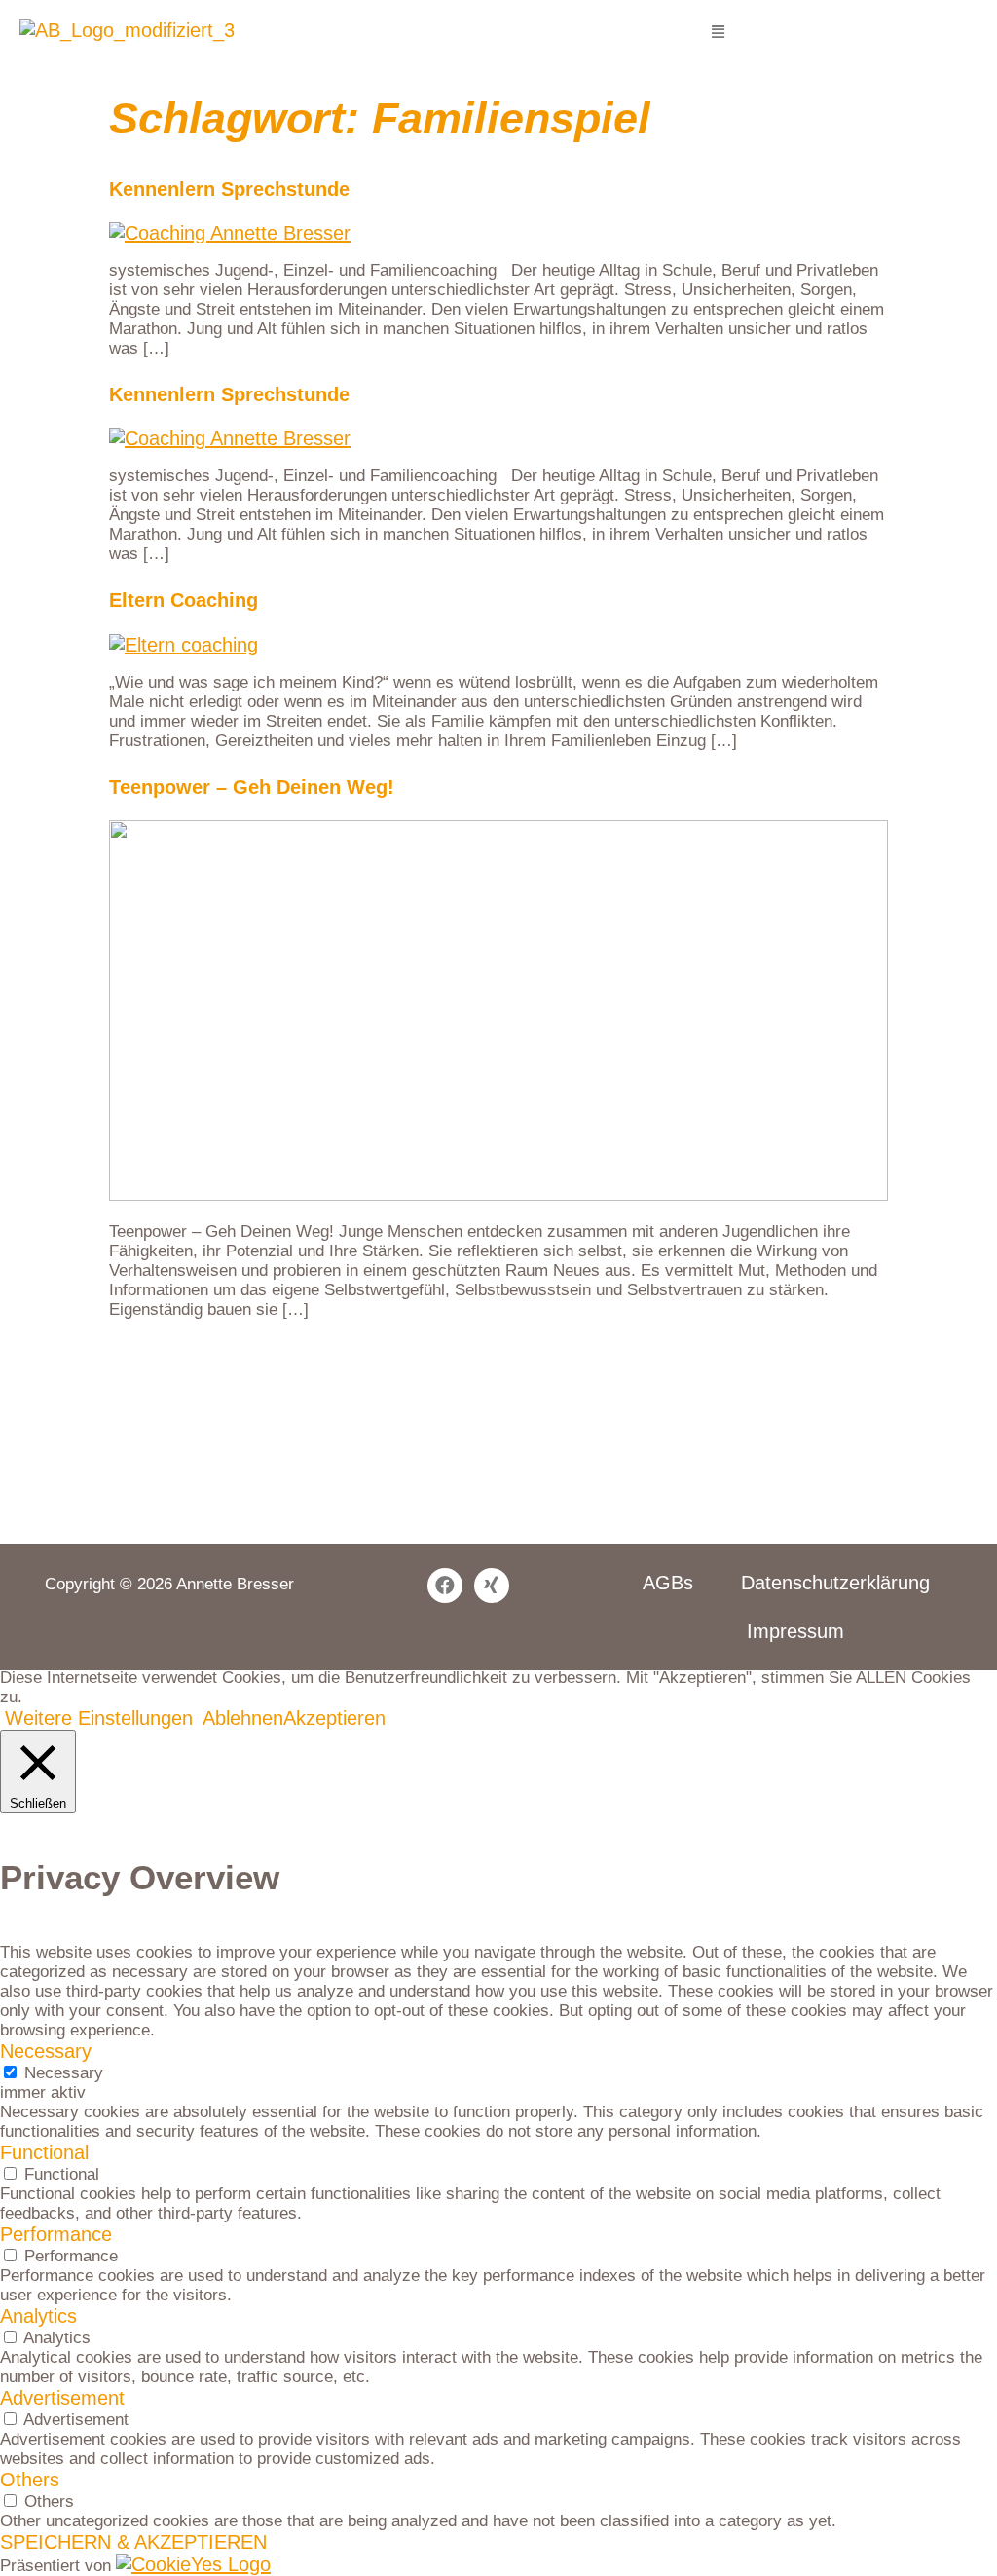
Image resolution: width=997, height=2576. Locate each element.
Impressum (795, 1631)
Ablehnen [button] (243, 1718)
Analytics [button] (38, 2316)
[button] (718, 32)
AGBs (668, 1583)
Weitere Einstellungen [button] (99, 1718)
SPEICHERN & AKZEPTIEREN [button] (133, 2542)
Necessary (64, 2073)
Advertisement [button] (62, 2398)
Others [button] (30, 2480)
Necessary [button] (46, 2051)
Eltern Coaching (184, 600)
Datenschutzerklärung (835, 1583)
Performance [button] (56, 2234)
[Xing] (492, 1586)
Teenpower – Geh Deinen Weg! (252, 787)
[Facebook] (445, 1586)
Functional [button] (44, 2152)
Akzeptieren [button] (334, 1718)
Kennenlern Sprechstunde (229, 189)
